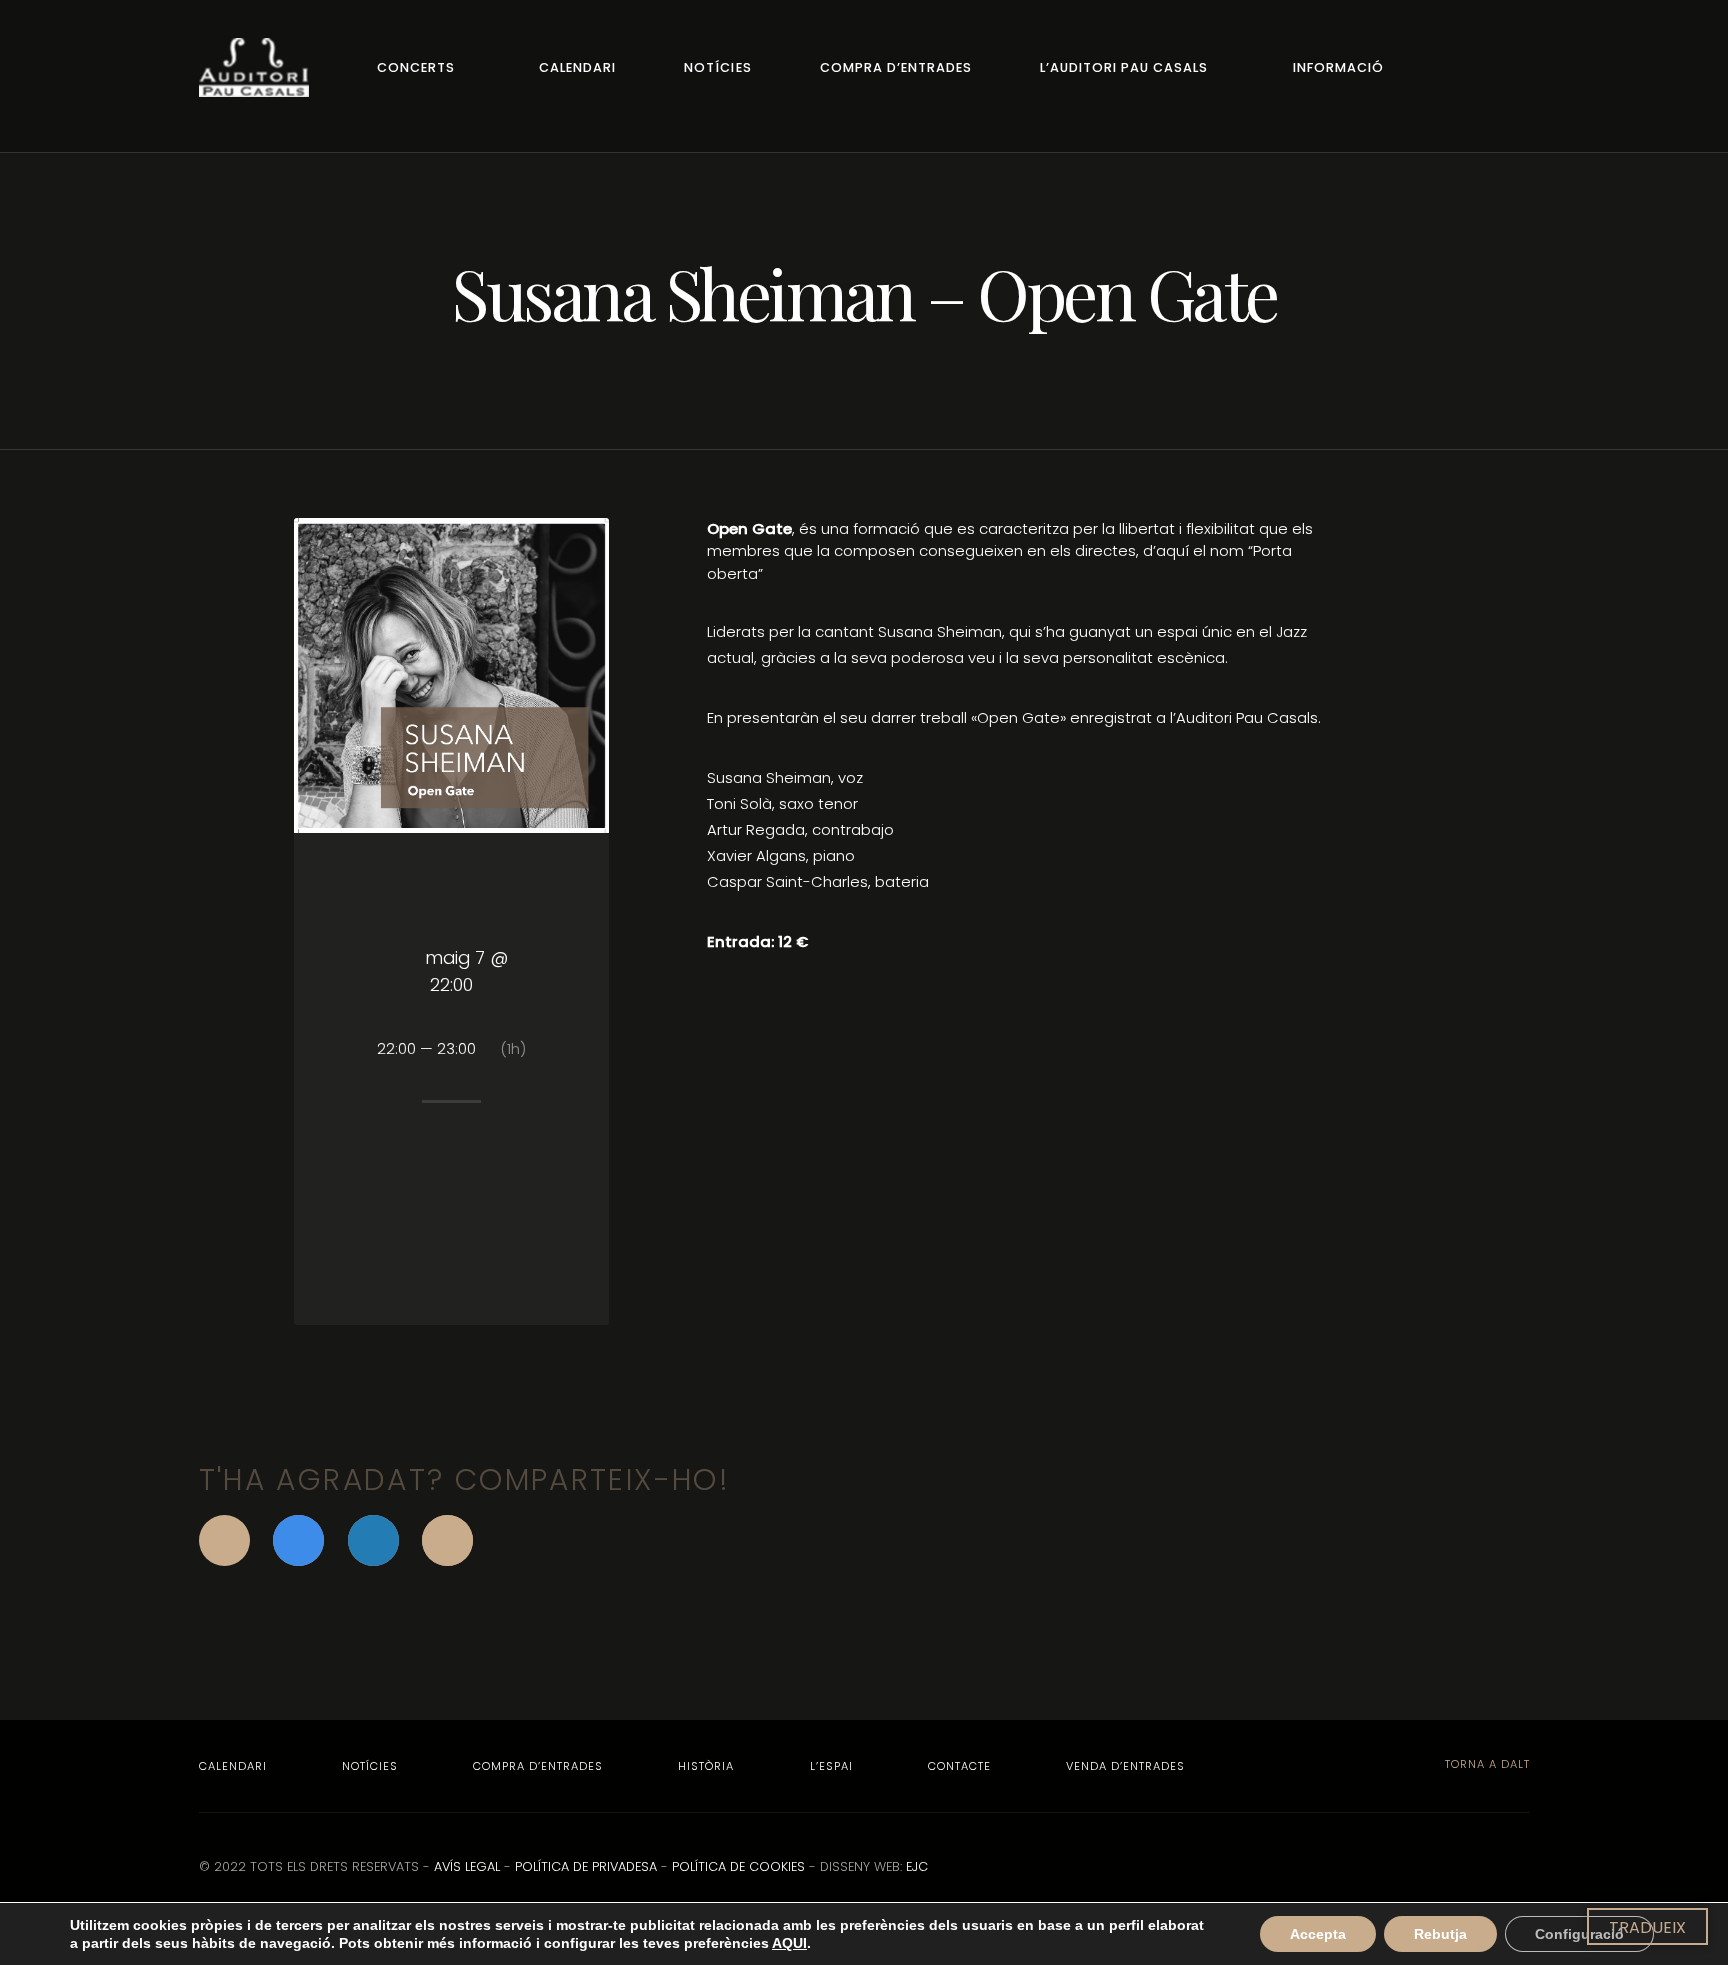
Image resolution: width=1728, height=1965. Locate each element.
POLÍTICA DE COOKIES (738, 1866)
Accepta (1318, 1934)
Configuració (1579, 1934)
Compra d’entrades (896, 67)
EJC (917, 1866)
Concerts (416, 67)
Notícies (717, 67)
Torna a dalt (1485, 1764)
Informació (1338, 67)
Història (706, 1766)
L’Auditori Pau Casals (1124, 67)
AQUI (789, 1943)
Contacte (959, 1766)
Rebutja (1440, 1934)
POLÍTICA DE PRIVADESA (586, 1866)
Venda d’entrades (1125, 1766)
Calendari (577, 67)
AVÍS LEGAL (467, 1866)
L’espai (831, 1766)
